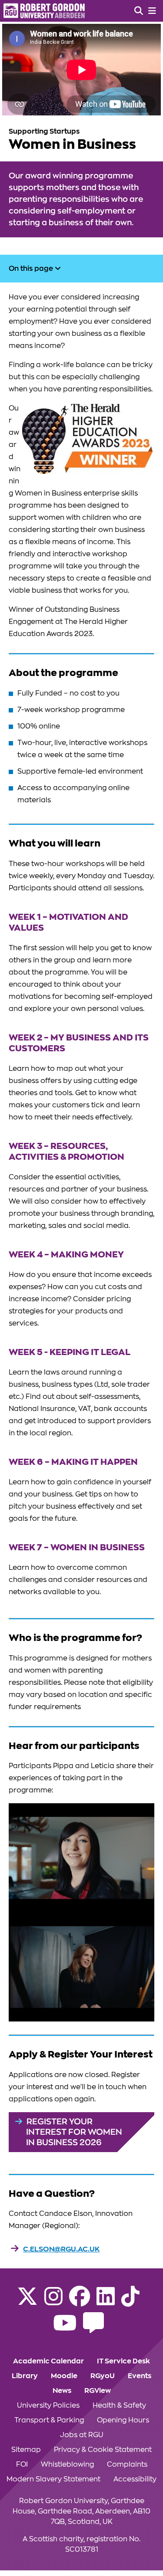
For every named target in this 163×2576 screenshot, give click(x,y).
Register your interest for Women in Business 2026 (74, 2132)
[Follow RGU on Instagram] (53, 2302)
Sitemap (26, 2450)
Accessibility (135, 2479)
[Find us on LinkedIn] (106, 2302)
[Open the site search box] (139, 11)
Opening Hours (123, 2420)
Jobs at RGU (82, 2435)
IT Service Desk (123, 2361)
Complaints (127, 2464)
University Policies (48, 2405)
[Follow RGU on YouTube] (65, 2328)
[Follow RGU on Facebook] (80, 2302)
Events (140, 2376)
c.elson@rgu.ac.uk (61, 2249)
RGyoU (103, 2376)
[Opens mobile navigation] (152, 11)
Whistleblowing (67, 2464)
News (62, 2391)
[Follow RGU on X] (27, 2302)
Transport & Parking (49, 2420)
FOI (22, 2464)
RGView (98, 2391)
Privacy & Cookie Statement (103, 2450)
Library (25, 2376)
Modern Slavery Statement (53, 2479)
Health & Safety (119, 2405)
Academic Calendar (48, 2361)
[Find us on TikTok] (130, 2302)
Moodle (64, 2376)
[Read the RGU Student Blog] (93, 2328)
